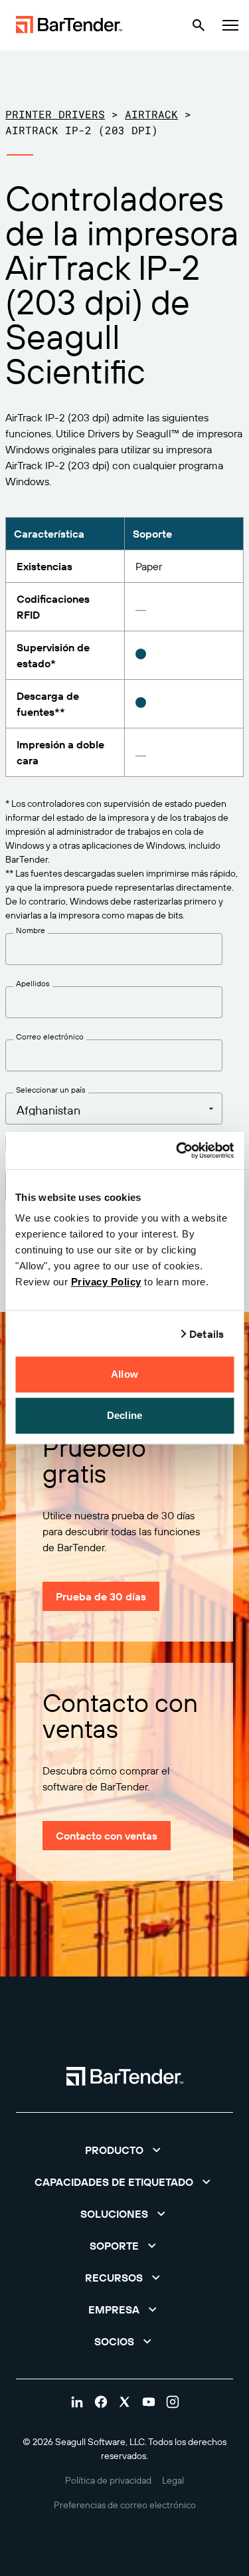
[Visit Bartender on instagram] (173, 2402)
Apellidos (33, 984)
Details (207, 1334)
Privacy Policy (106, 1282)
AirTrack (151, 114)
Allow (124, 1374)
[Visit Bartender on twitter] (125, 2402)
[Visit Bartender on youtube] (149, 2402)
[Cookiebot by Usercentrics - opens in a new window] (177, 1150)
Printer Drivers (55, 114)
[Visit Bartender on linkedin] (77, 2402)
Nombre (31, 930)
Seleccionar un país (51, 1090)
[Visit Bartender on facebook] (101, 2402)
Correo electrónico (50, 1037)
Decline (124, 1415)
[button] (124, 2150)
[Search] (199, 25)
